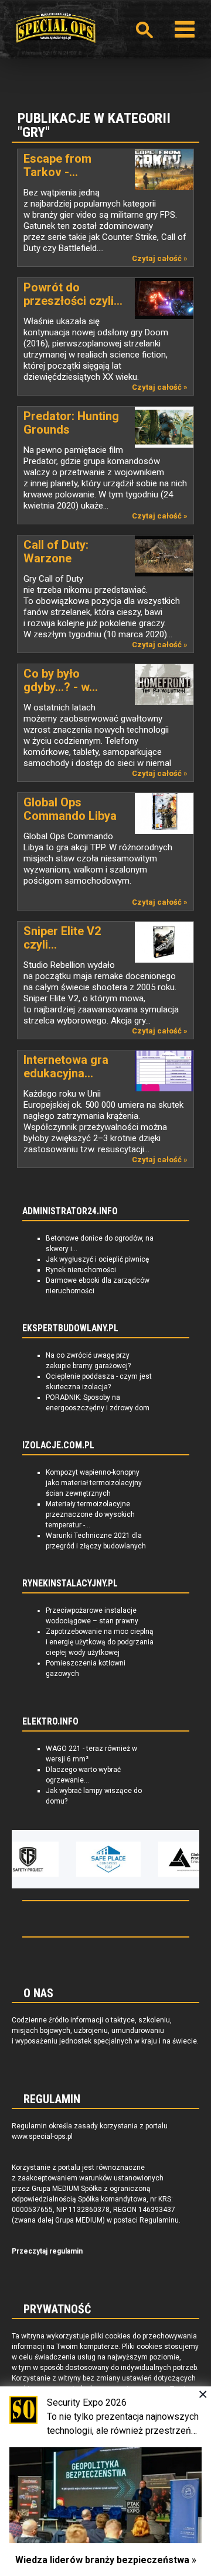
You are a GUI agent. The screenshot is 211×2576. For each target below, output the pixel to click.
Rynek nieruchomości (81, 1270)
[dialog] (105, 2481)
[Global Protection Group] (164, 1859)
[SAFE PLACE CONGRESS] (81, 1859)
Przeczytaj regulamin (47, 2251)
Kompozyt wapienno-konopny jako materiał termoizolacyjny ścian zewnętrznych (94, 1483)
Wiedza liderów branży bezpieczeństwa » (106, 2560)
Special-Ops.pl (56, 28)
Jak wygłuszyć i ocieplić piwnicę (97, 1259)
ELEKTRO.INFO (50, 1722)
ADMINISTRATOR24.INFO (70, 1211)
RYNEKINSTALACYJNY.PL (70, 1584)
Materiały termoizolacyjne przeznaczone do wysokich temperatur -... (90, 1514)
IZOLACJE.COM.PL (58, 1445)
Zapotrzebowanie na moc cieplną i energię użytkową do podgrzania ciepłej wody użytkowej (100, 1642)
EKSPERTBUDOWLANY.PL (70, 1328)
